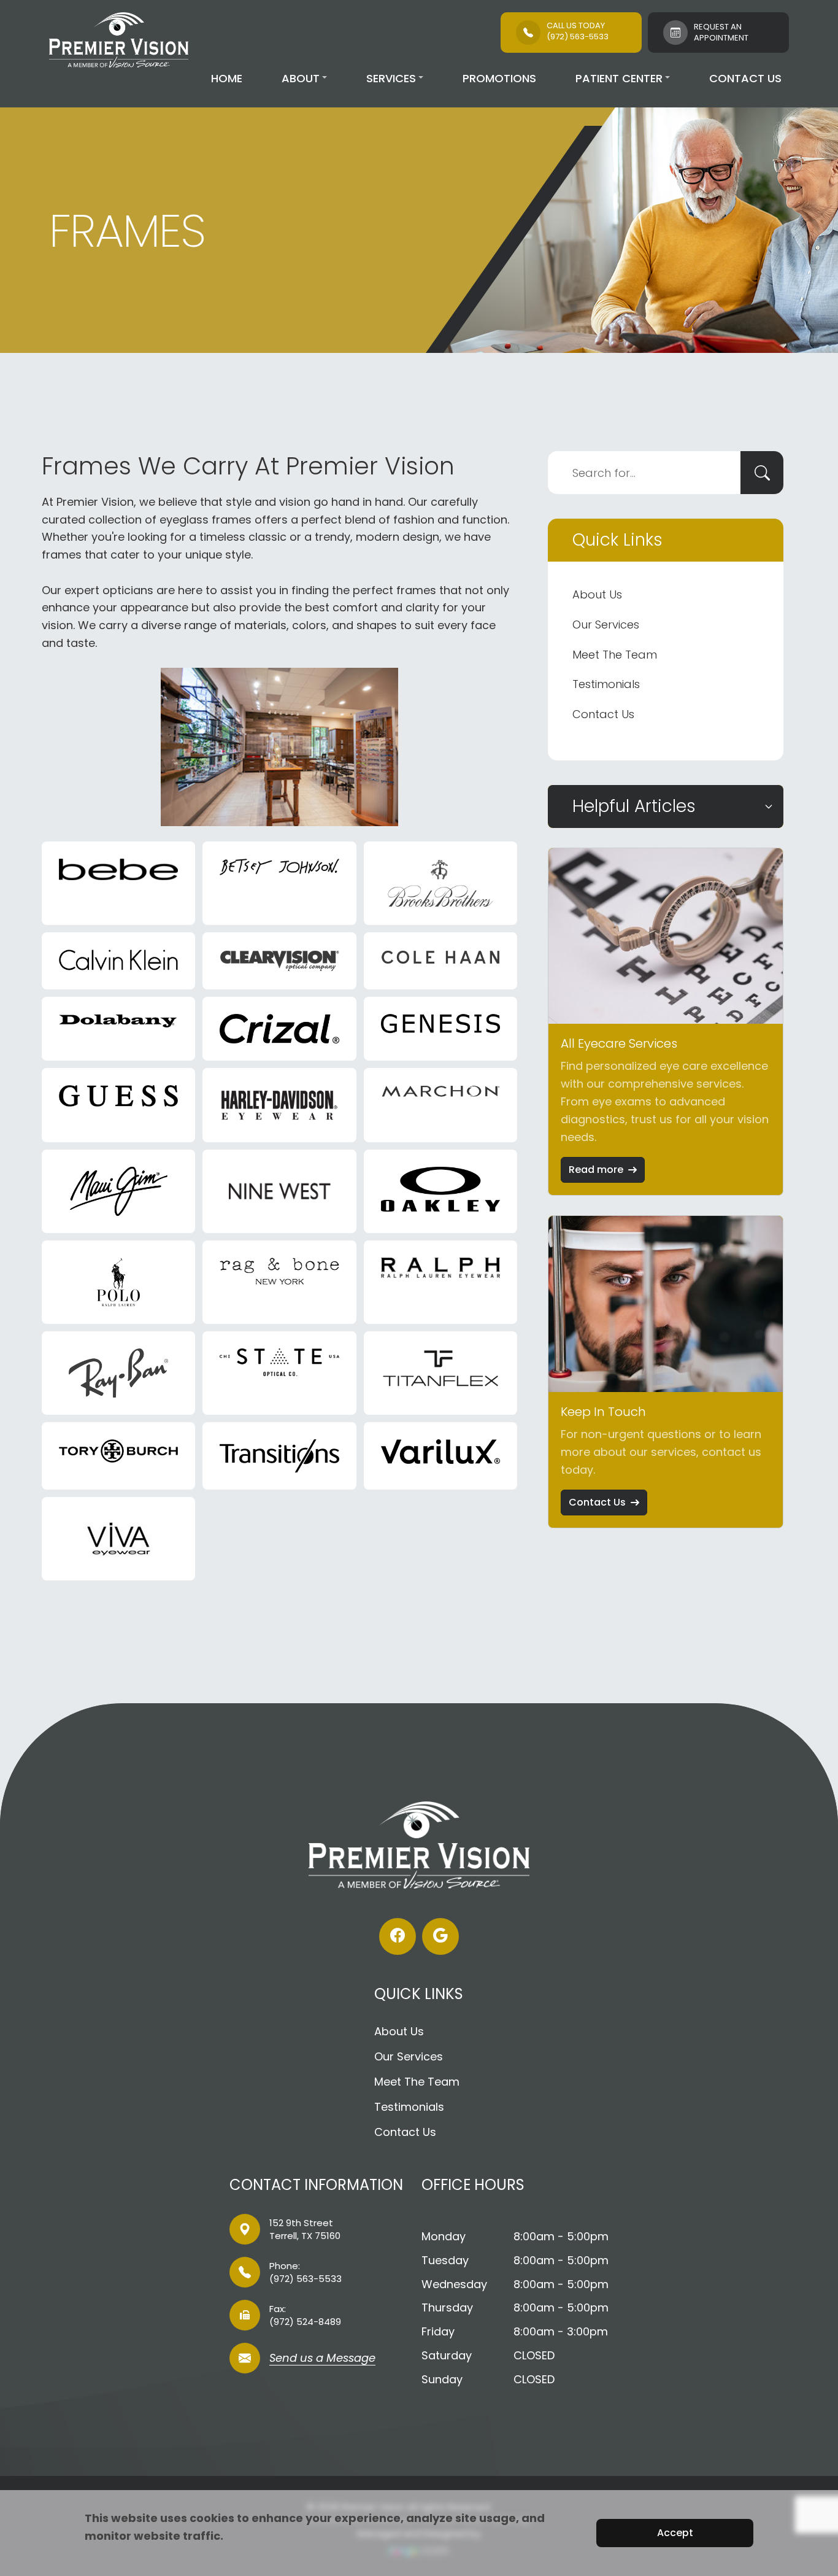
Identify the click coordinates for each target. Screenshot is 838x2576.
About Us (597, 594)
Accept (675, 2533)
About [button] (301, 78)
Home (227, 78)
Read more (596, 1170)
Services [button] (391, 78)
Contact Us (745, 78)
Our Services (606, 625)
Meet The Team (615, 655)
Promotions (499, 78)
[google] (440, 1936)
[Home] (119, 40)
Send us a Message (322, 2359)
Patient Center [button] (619, 78)
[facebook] (398, 1936)
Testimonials (606, 684)
